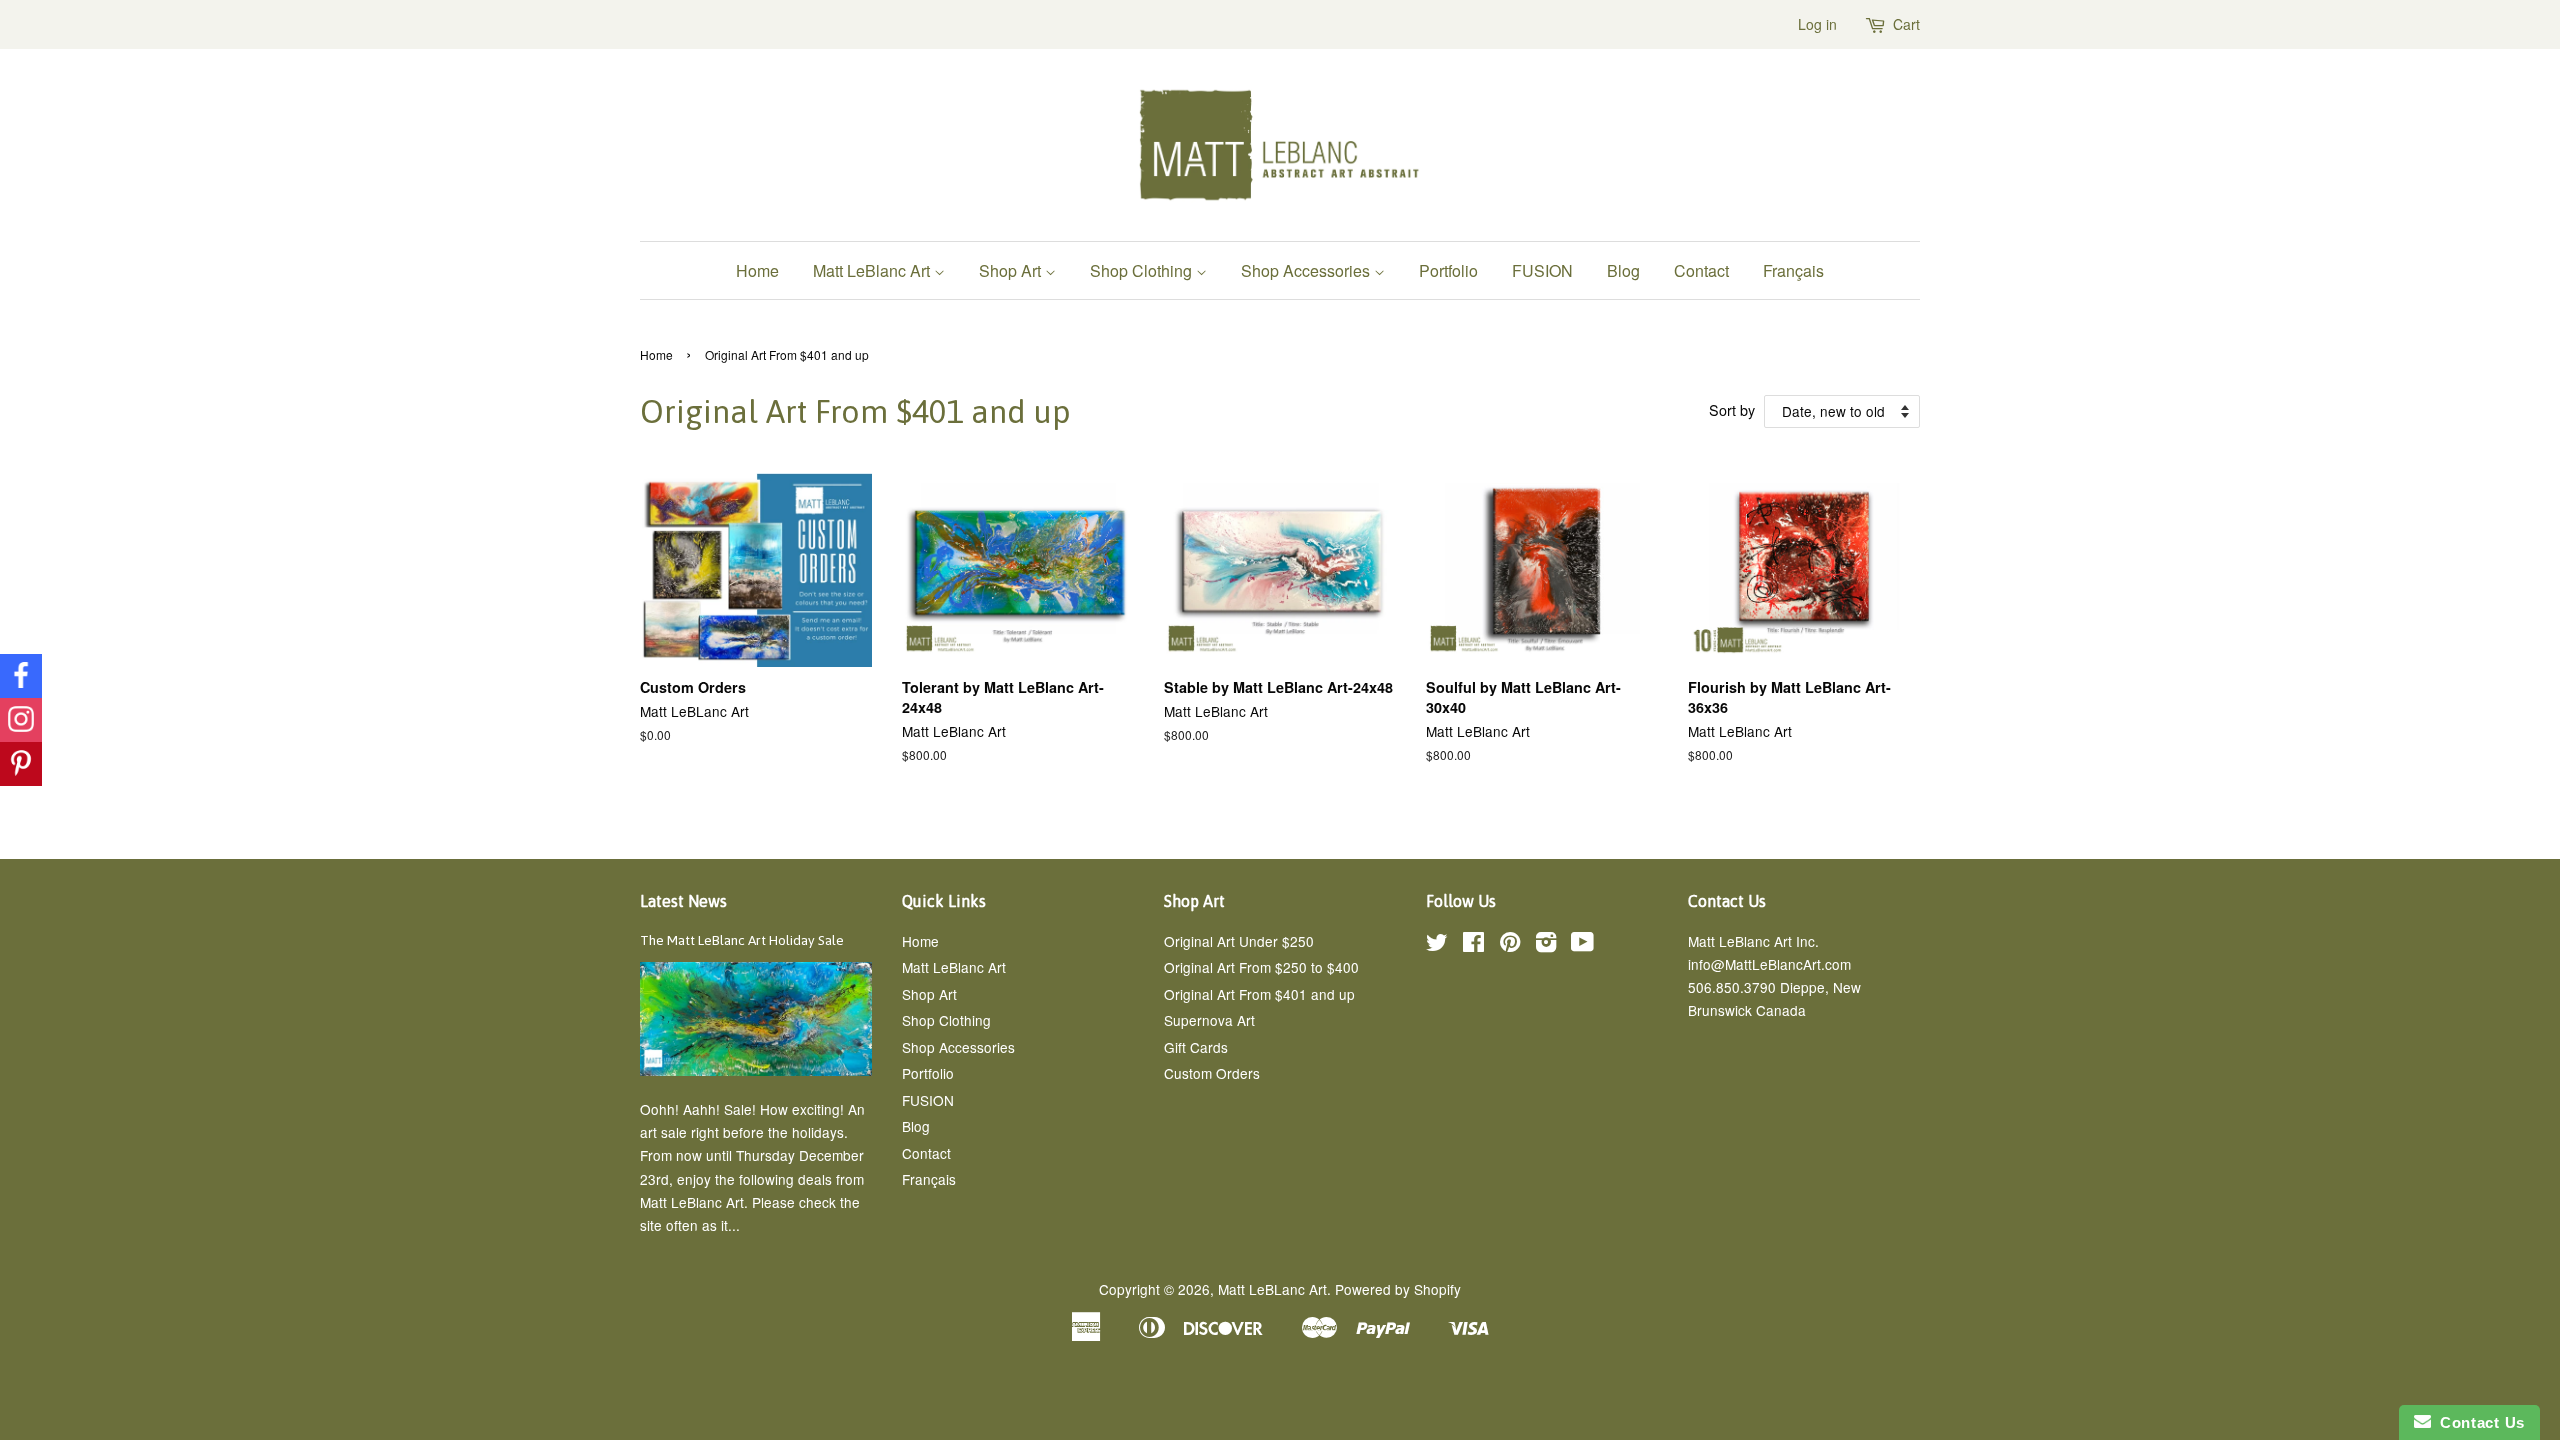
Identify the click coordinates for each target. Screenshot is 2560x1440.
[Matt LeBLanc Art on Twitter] (1437, 945)
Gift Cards (1196, 1047)
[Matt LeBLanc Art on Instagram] (1546, 945)
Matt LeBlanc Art (873, 270)
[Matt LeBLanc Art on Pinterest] (1510, 945)
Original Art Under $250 (1239, 941)
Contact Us (2478, 1422)
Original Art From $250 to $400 (1261, 967)
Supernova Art (1209, 1020)
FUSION (1542, 270)
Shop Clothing (1143, 270)
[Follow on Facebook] (21, 676)
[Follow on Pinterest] (21, 764)
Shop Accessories (1307, 270)
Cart (1906, 24)
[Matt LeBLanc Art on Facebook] (1473, 945)
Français (1793, 270)
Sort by (1732, 409)
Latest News (683, 901)
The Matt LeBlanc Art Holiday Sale (742, 940)
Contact (1701, 270)
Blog (1623, 270)
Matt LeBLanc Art (1272, 1289)
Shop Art (1012, 270)
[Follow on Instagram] (21, 720)
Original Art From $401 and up (1259, 994)
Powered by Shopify (1398, 1289)
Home (757, 270)
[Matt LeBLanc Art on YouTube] (1582, 945)
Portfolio (1448, 270)
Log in (1817, 24)
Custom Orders (1212, 1073)
